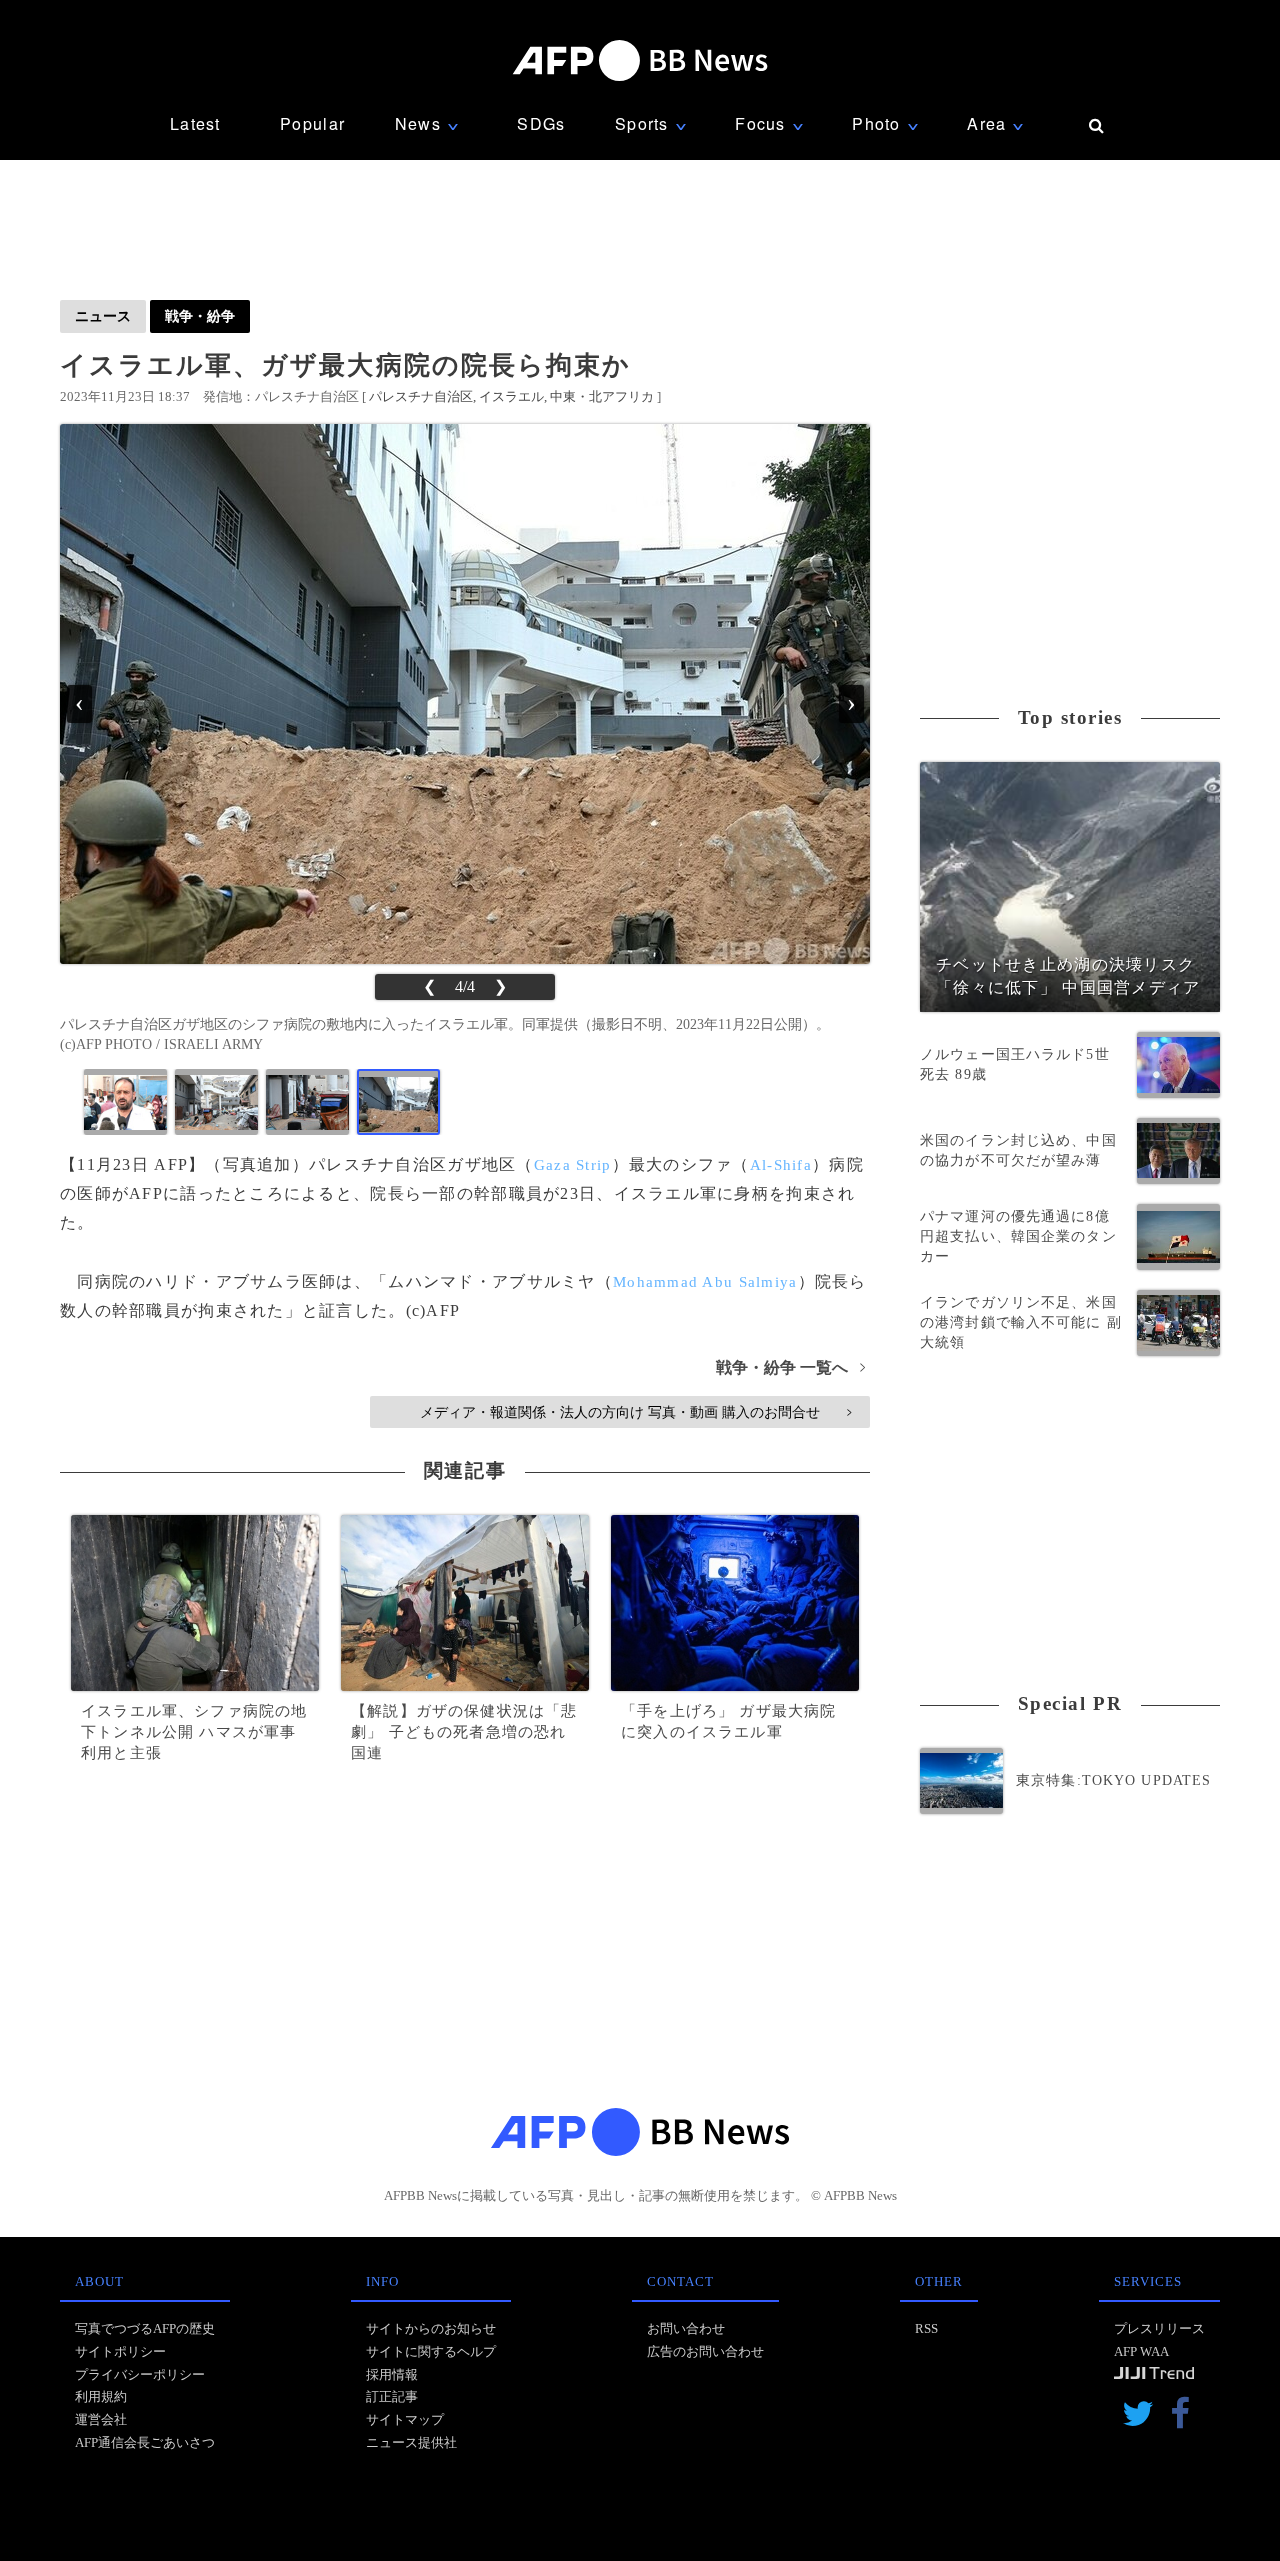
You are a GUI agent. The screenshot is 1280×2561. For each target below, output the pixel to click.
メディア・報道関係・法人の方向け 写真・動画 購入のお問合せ (635, 1412)
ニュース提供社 (411, 2442)
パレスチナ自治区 (421, 396)
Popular (312, 123)
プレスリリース (1159, 2328)
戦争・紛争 (200, 316)
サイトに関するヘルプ (431, 2351)
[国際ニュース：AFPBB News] (640, 60)
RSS (926, 2328)
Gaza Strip (573, 1165)
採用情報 (392, 2374)
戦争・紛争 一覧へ (790, 1367)
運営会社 (101, 2419)
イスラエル (511, 396)
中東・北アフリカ (602, 396)
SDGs (541, 123)
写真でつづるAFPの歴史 (145, 2328)
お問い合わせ (686, 2328)
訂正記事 (392, 2396)
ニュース (103, 316)
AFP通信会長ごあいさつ (145, 2442)
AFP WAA (1141, 2351)
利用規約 (101, 2396)
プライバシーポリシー (140, 2374)
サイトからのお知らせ (431, 2328)
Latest (195, 123)
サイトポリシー (120, 2351)
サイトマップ (405, 2419)
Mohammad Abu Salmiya (705, 1282)
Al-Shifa (781, 1165)
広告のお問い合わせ (705, 2351)
